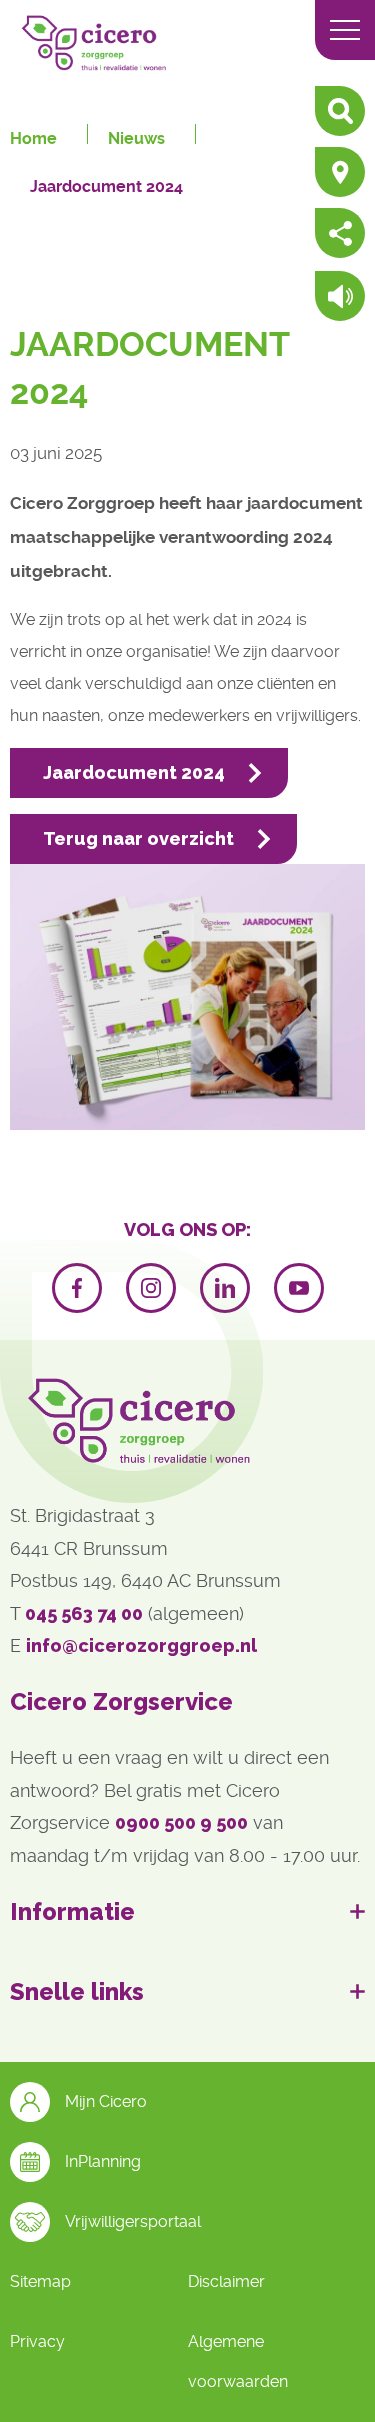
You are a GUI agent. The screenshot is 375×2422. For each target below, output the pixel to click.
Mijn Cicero (106, 2101)
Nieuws (136, 138)
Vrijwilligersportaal (133, 2221)
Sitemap (40, 2281)
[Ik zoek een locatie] (340, 173)
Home (33, 138)
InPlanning (103, 2161)
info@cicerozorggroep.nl (141, 1645)
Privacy (37, 2341)
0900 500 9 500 (181, 1822)
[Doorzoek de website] (340, 112)
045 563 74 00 (84, 1613)
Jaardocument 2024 (106, 186)
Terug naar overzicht (138, 838)
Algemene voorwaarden (238, 2361)
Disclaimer (226, 2281)
